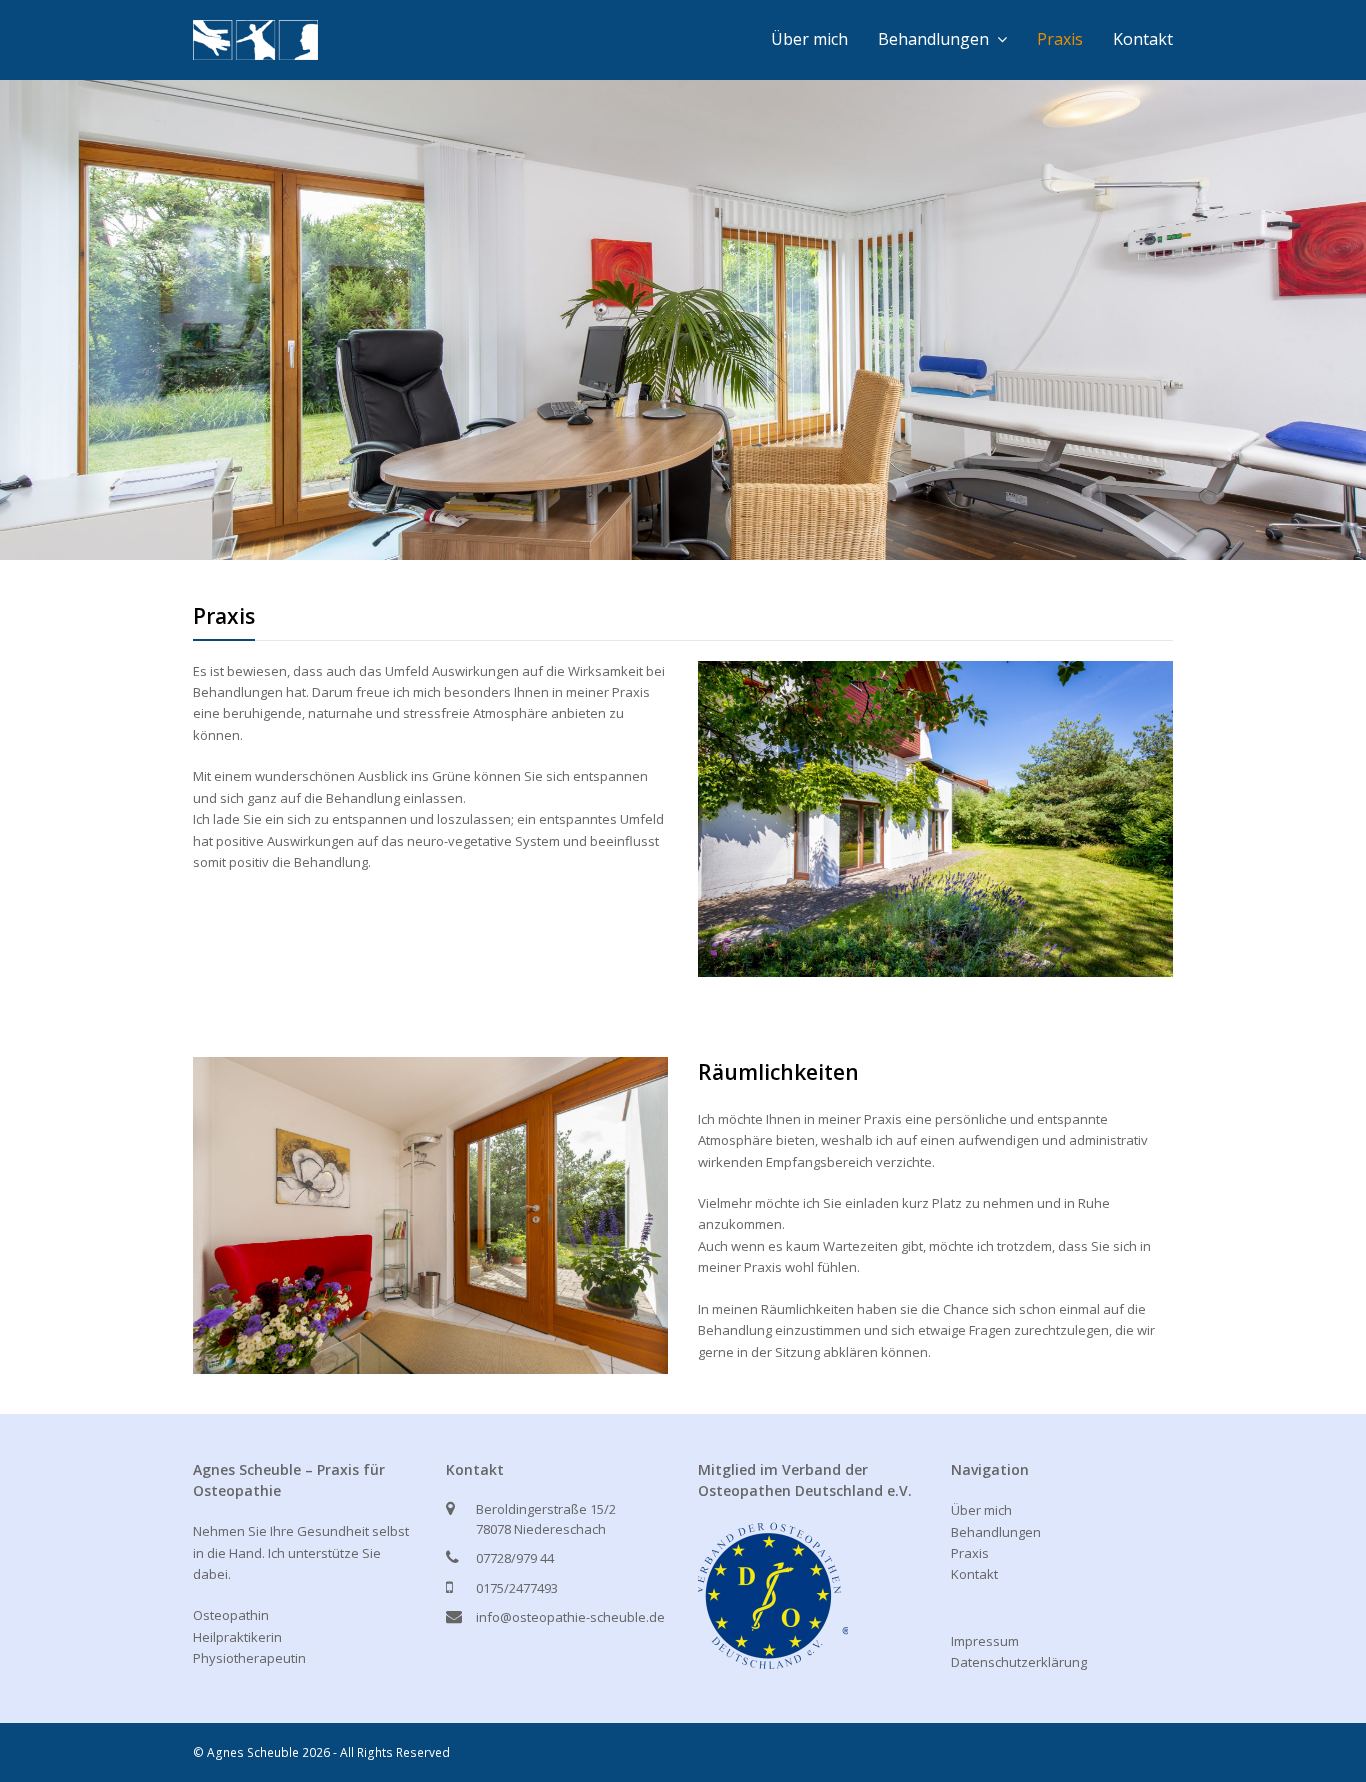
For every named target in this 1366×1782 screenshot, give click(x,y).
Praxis (970, 1553)
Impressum (985, 1641)
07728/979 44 (515, 1558)
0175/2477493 (517, 1588)
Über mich (981, 1510)
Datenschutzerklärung (1019, 1662)
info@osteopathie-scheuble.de (570, 1617)
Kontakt (974, 1574)
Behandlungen (996, 1532)
